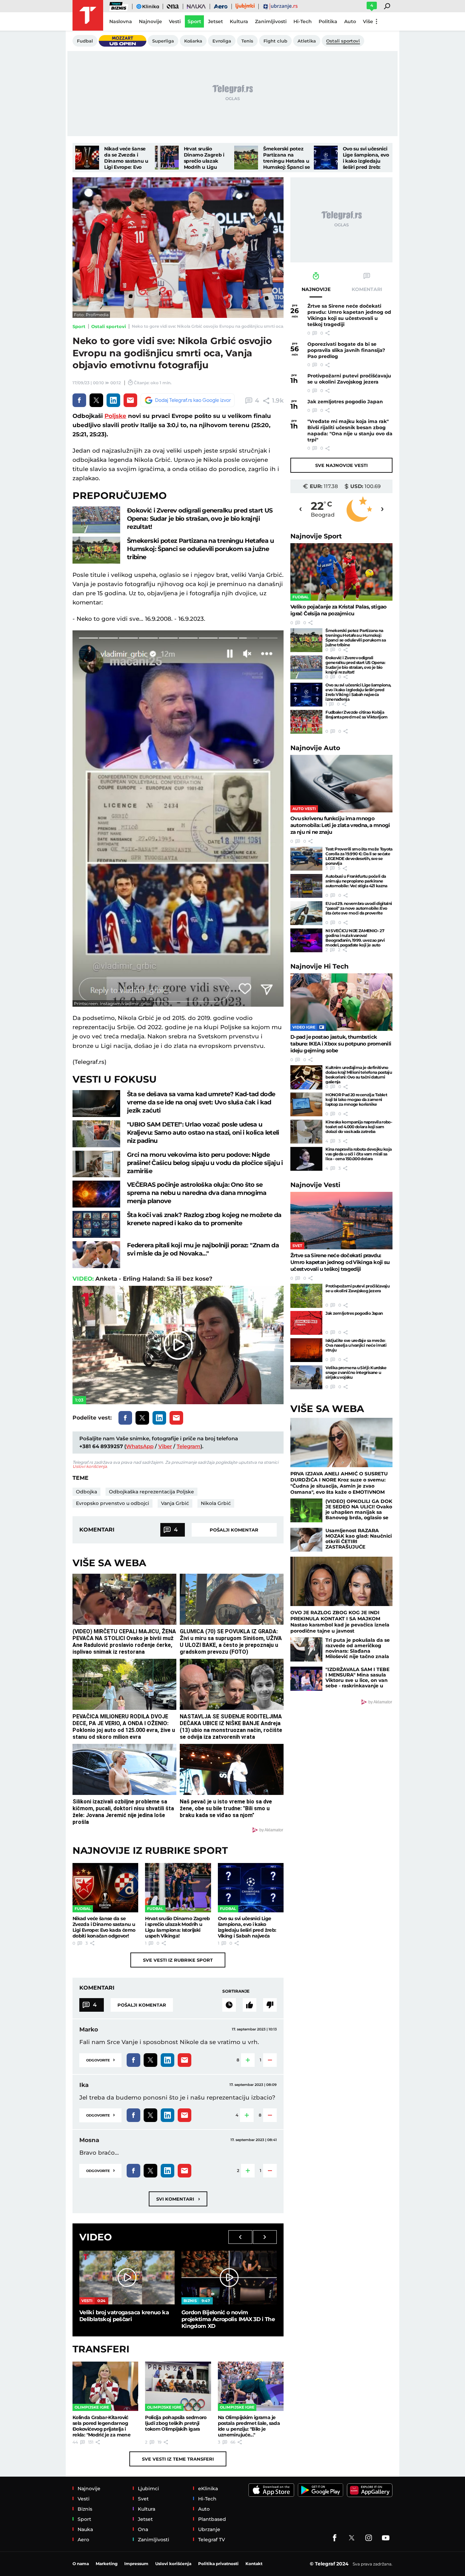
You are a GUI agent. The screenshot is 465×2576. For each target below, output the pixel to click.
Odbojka (86, 1492)
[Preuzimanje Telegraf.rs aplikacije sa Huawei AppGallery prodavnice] (370, 2490)
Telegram (189, 1446)
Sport (79, 326)
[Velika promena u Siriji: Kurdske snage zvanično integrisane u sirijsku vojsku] (306, 1377)
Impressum (136, 2564)
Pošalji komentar (234, 1530)
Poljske (115, 416)
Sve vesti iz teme (178, 2459)
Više (368, 21)
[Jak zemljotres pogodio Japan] (306, 1323)
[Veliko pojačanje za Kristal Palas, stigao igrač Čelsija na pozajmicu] (341, 572)
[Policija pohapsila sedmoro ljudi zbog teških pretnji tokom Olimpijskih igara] (178, 2386)
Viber (165, 1446)
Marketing (107, 2564)
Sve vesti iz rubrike (178, 1960)
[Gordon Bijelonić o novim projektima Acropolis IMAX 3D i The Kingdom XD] (229, 2277)
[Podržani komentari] (250, 2005)
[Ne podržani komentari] (270, 2005)
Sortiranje (236, 1991)
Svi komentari (178, 2199)
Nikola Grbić (216, 1503)
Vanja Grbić (175, 1503)
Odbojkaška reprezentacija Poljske (151, 1492)
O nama (81, 2564)
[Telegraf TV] (386, 2538)
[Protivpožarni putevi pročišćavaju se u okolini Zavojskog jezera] (306, 1296)
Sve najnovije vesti (341, 465)
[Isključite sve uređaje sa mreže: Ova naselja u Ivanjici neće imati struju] (306, 1350)
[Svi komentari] (229, 2005)
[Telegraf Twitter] (352, 2538)
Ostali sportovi (109, 326)
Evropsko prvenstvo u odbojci (113, 1503)
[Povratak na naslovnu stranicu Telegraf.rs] (88, 15)
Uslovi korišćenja (90, 1466)
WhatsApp (140, 1446)
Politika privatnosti (218, 2564)
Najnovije (316, 536)
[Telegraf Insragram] (369, 2538)
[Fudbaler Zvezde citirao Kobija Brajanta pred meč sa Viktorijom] (306, 722)
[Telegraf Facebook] (335, 2538)
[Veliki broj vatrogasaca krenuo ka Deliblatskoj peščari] (127, 2277)
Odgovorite (100, 2060)
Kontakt (254, 2564)
